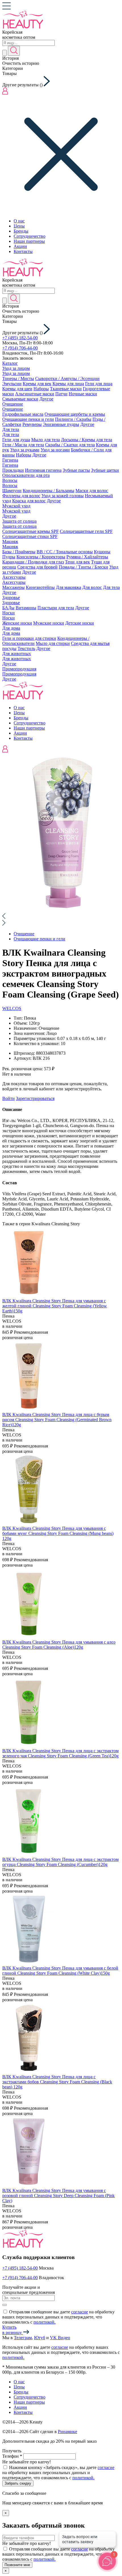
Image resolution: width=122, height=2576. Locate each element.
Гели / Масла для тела (23, 445)
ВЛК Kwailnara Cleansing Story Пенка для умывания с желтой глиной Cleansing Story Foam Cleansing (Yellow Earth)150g (55, 1306)
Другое (46, 399)
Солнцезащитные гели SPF (86, 531)
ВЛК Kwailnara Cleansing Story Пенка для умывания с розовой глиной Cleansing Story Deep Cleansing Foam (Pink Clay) (58, 2196)
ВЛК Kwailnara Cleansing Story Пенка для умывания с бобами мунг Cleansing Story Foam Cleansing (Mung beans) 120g (58, 1533)
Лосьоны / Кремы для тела (87, 440)
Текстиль (26, 648)
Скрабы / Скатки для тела (70, 445)
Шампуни (12, 491)
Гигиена (10, 460)
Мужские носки (49, 623)
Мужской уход (16, 506)
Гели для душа (16, 440)
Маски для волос (92, 491)
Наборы (41, 389)
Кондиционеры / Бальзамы (49, 491)
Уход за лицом (16, 368)
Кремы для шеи (17, 389)
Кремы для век (37, 384)
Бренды (21, 231)
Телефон (12, 2456)
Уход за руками (25, 450)
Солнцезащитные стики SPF (30, 536)
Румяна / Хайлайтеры (87, 557)
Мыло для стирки (53, 643)
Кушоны (102, 552)
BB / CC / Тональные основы (65, 552)
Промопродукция (19, 669)
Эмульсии (12, 384)
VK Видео (60, 2338)
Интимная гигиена (43, 470)
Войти (9, 1098)
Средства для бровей (37, 567)
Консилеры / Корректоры (41, 557)
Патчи (61, 394)
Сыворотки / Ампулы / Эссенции (67, 378)
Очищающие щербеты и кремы (75, 414)
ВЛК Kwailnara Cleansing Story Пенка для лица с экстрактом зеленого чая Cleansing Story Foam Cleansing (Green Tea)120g (60, 1753)
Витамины (26, 608)
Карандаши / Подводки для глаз (33, 562)
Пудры (9, 557)
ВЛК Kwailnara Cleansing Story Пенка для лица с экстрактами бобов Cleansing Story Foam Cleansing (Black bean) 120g (57, 2082)
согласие (80, 2312)
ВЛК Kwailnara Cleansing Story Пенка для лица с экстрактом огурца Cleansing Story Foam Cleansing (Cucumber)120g (60, 1862)
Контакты (23, 251)
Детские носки (80, 623)
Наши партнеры (29, 241)
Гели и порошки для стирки (29, 638)
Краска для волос (29, 501)
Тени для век (77, 562)
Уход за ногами (55, 450)
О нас (19, 221)
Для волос (92, 587)
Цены (19, 226)
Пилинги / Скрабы (73, 419)
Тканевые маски (66, 389)
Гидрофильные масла (23, 414)
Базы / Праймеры (19, 552)
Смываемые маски (20, 399)
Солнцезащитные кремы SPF (30, 531)
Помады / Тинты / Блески (83, 567)
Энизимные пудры (61, 424)
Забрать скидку (18, 2483)
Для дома (11, 628)
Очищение (13, 404)
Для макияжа (69, 587)
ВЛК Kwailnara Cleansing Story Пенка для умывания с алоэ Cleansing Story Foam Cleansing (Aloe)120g (59, 1645)
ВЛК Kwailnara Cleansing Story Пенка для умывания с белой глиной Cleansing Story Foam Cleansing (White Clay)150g (60, 1971)
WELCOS (12, 1008)
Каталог (10, 363)
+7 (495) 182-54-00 (20, 338)
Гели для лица (99, 384)
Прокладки (13, 470)
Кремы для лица (68, 384)
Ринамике (68, 2432)
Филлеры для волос (21, 496)
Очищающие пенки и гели (28, 419)
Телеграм (23, 2338)
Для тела (11, 429)
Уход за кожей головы (63, 496)
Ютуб (40, 2338)
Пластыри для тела (56, 608)
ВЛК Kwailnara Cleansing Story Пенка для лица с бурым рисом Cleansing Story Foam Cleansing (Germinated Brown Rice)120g (57, 1420)
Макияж (10, 541)
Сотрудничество (30, 236)
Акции (20, 246)
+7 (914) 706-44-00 (20, 348)
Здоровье (11, 598)
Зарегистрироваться (35, 1098)
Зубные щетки (105, 470)
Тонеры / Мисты (18, 378)
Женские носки (17, 623)
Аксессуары (14, 577)
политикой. (45, 2322)
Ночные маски (83, 394)
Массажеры (13, 587)
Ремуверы (32, 424)
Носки (9, 613)
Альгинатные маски (35, 394)
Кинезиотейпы (40, 587)
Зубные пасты (76, 470)
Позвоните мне (17, 2565)
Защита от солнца (19, 521)
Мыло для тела (46, 440)
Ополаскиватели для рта (26, 475)
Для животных (17, 654)
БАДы (8, 608)
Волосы (10, 480)
